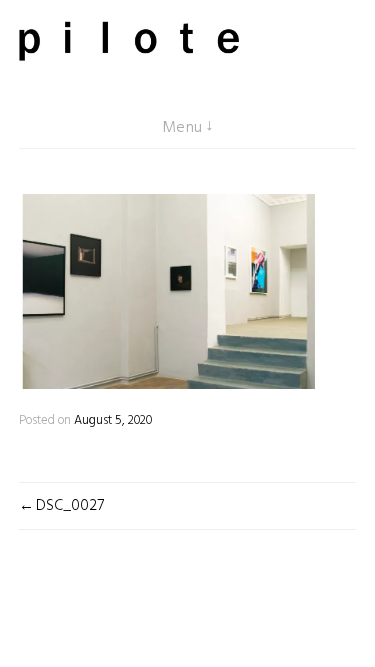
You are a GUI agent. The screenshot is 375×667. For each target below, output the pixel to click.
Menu (182, 128)
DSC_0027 (70, 506)
